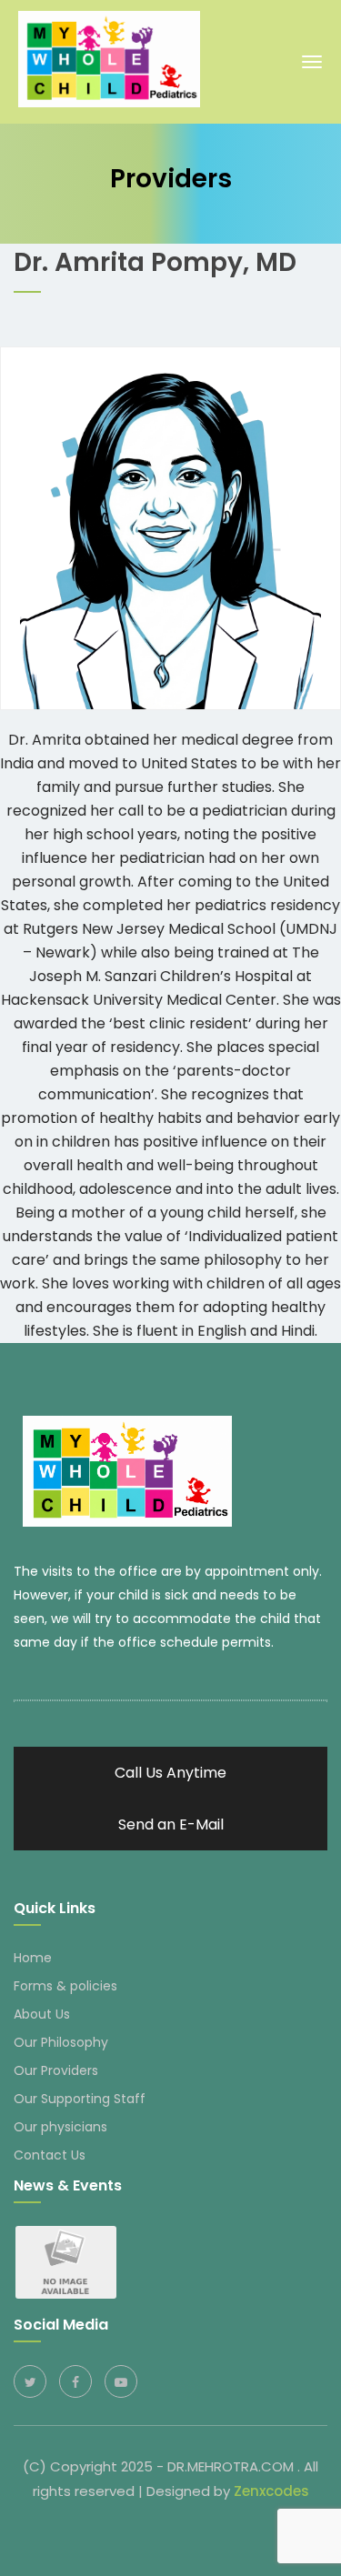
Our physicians (60, 2127)
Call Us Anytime (170, 1773)
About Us (42, 2014)
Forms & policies (65, 1986)
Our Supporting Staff (80, 2099)
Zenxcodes (271, 2491)
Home (33, 1958)
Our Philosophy (61, 2042)
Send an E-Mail (171, 1824)
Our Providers (56, 2070)
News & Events (68, 2185)
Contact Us (50, 2155)
